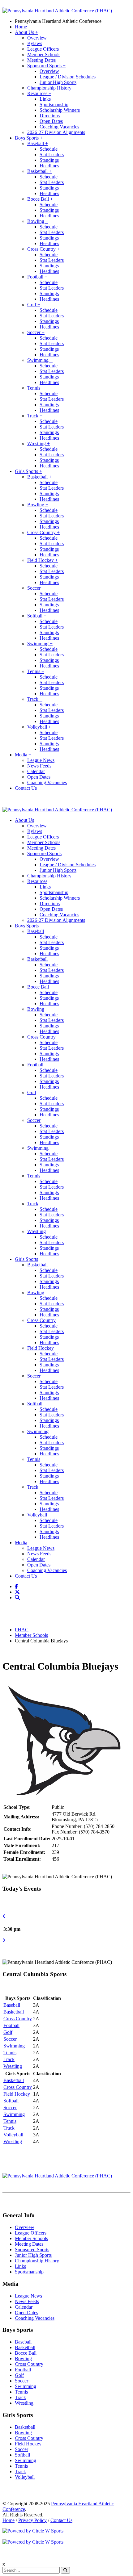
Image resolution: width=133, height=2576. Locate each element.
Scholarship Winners (60, 110)
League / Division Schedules (68, 77)
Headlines (49, 166)
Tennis (36, 388)
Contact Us (26, 788)
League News (41, 760)
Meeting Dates (41, 60)
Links (45, 99)
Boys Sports (29, 138)
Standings (49, 160)
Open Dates (51, 121)
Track (35, 416)
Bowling (38, 221)
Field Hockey (43, 560)
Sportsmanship (54, 105)
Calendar (36, 771)
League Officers (43, 49)
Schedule (49, 149)
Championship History (49, 88)
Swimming (40, 360)
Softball (37, 616)
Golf (34, 305)
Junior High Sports (58, 82)
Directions (50, 116)
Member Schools (44, 54)
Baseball (38, 143)
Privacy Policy (32, 2520)
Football (37, 277)
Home (21, 27)
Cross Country (43, 249)
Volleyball (39, 727)
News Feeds (39, 766)
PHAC (22, 1630)
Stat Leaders (52, 155)
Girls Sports (28, 471)
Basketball (39, 171)
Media (23, 755)
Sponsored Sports (46, 66)
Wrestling (39, 443)
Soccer (36, 332)
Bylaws (35, 43)
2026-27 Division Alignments (56, 132)
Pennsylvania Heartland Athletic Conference (58, 21)
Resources (39, 93)
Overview (37, 38)
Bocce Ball (40, 199)
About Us (26, 32)
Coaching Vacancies (59, 127)
